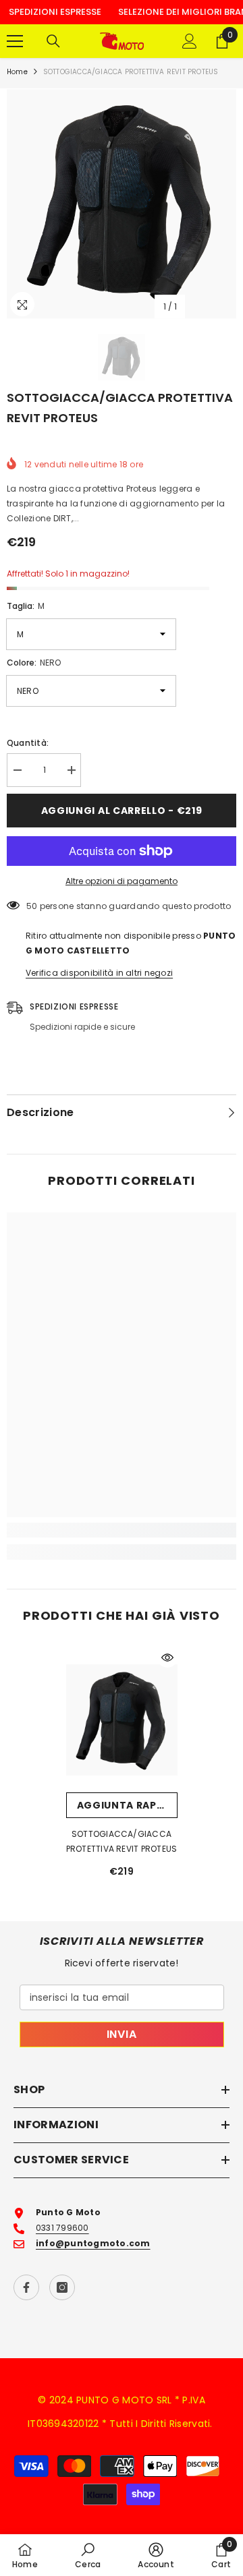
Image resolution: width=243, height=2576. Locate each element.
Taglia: (26, 606)
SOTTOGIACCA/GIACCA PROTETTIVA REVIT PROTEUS (122, 1841)
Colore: (34, 663)
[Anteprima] (167, 1658)
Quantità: (28, 743)
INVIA (122, 2034)
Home (17, 72)
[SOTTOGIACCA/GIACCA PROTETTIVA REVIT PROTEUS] (122, 1720)
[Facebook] (26, 2287)
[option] (122, 204)
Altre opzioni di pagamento (122, 881)
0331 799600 (62, 2228)
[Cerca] (53, 41)
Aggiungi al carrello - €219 (122, 811)
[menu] (15, 41)
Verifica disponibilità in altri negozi (99, 973)
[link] (122, 1530)
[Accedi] (190, 41)
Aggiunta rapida (126, 1805)
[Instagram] (62, 2287)
